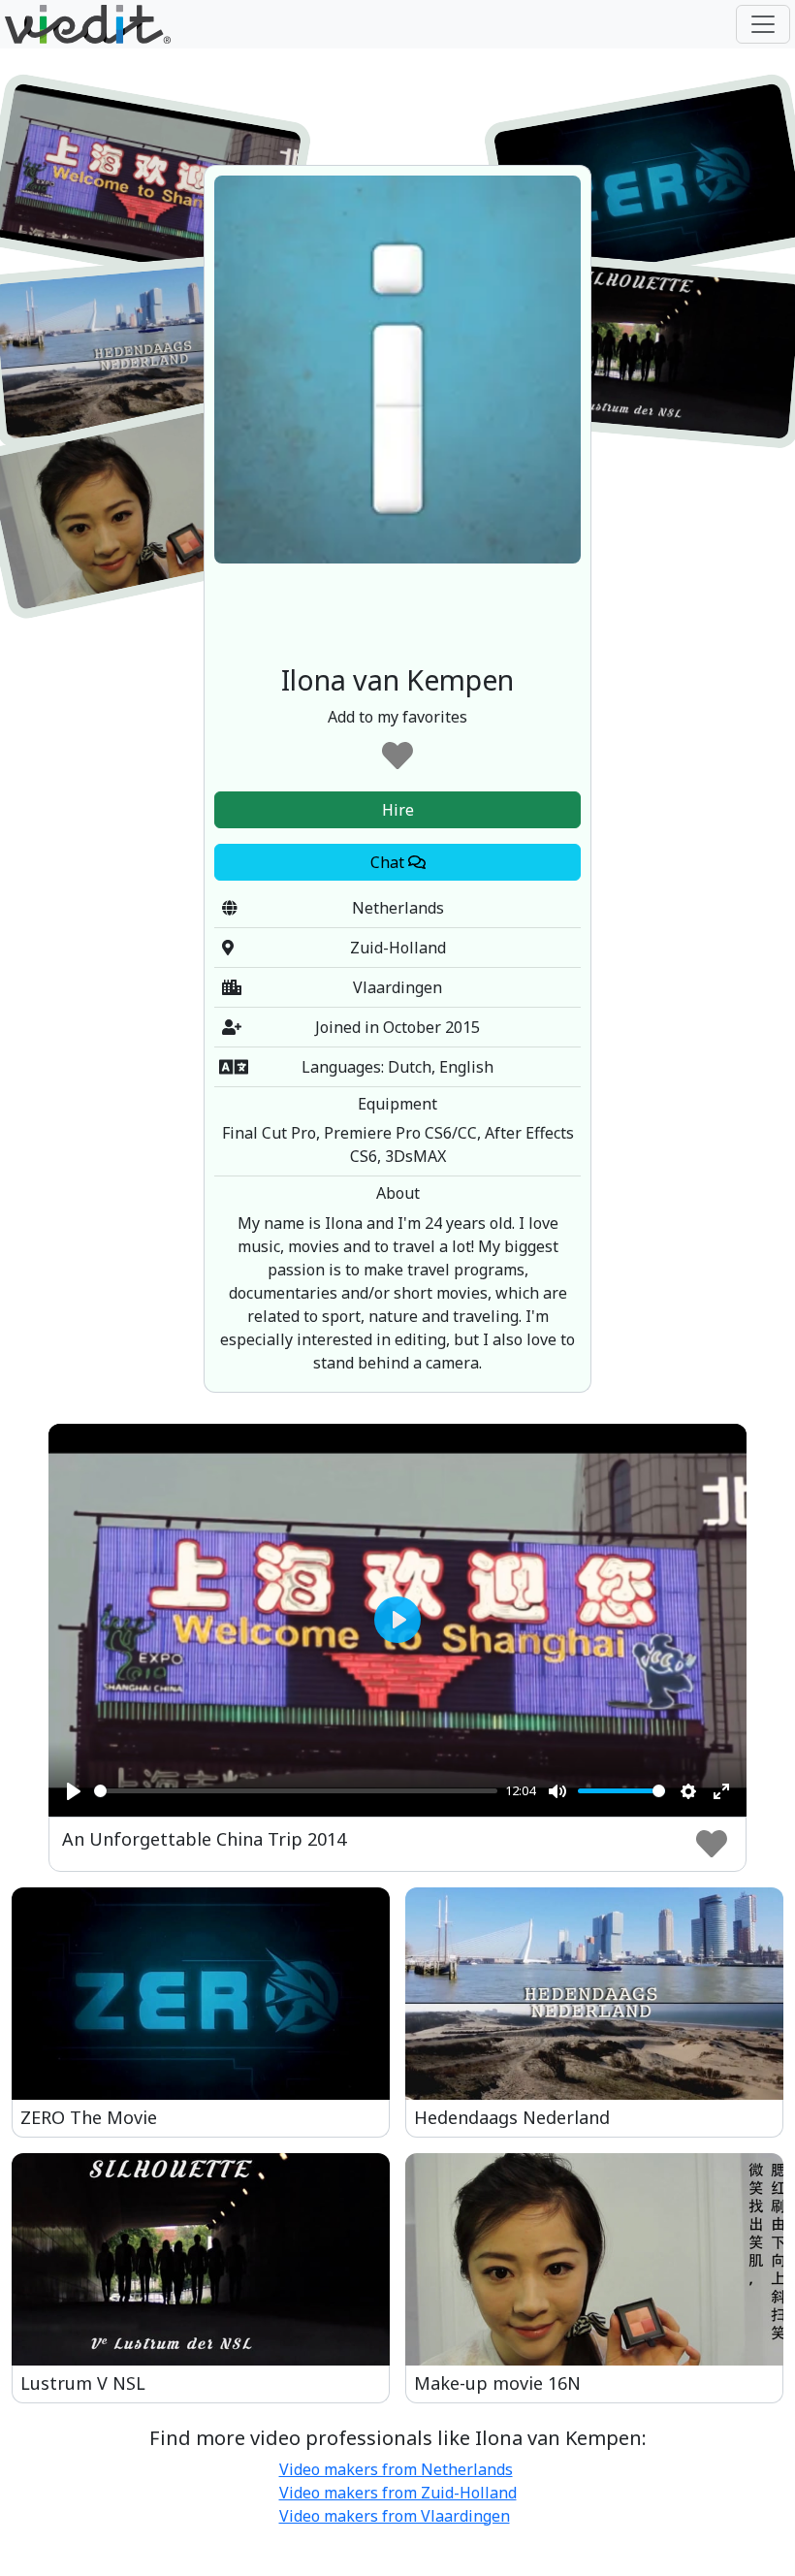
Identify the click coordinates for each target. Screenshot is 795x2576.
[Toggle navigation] (763, 24)
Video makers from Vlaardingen (395, 2516)
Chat (389, 862)
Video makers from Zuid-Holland (398, 2493)
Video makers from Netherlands (396, 2469)
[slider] (296, 1791)
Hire (398, 810)
